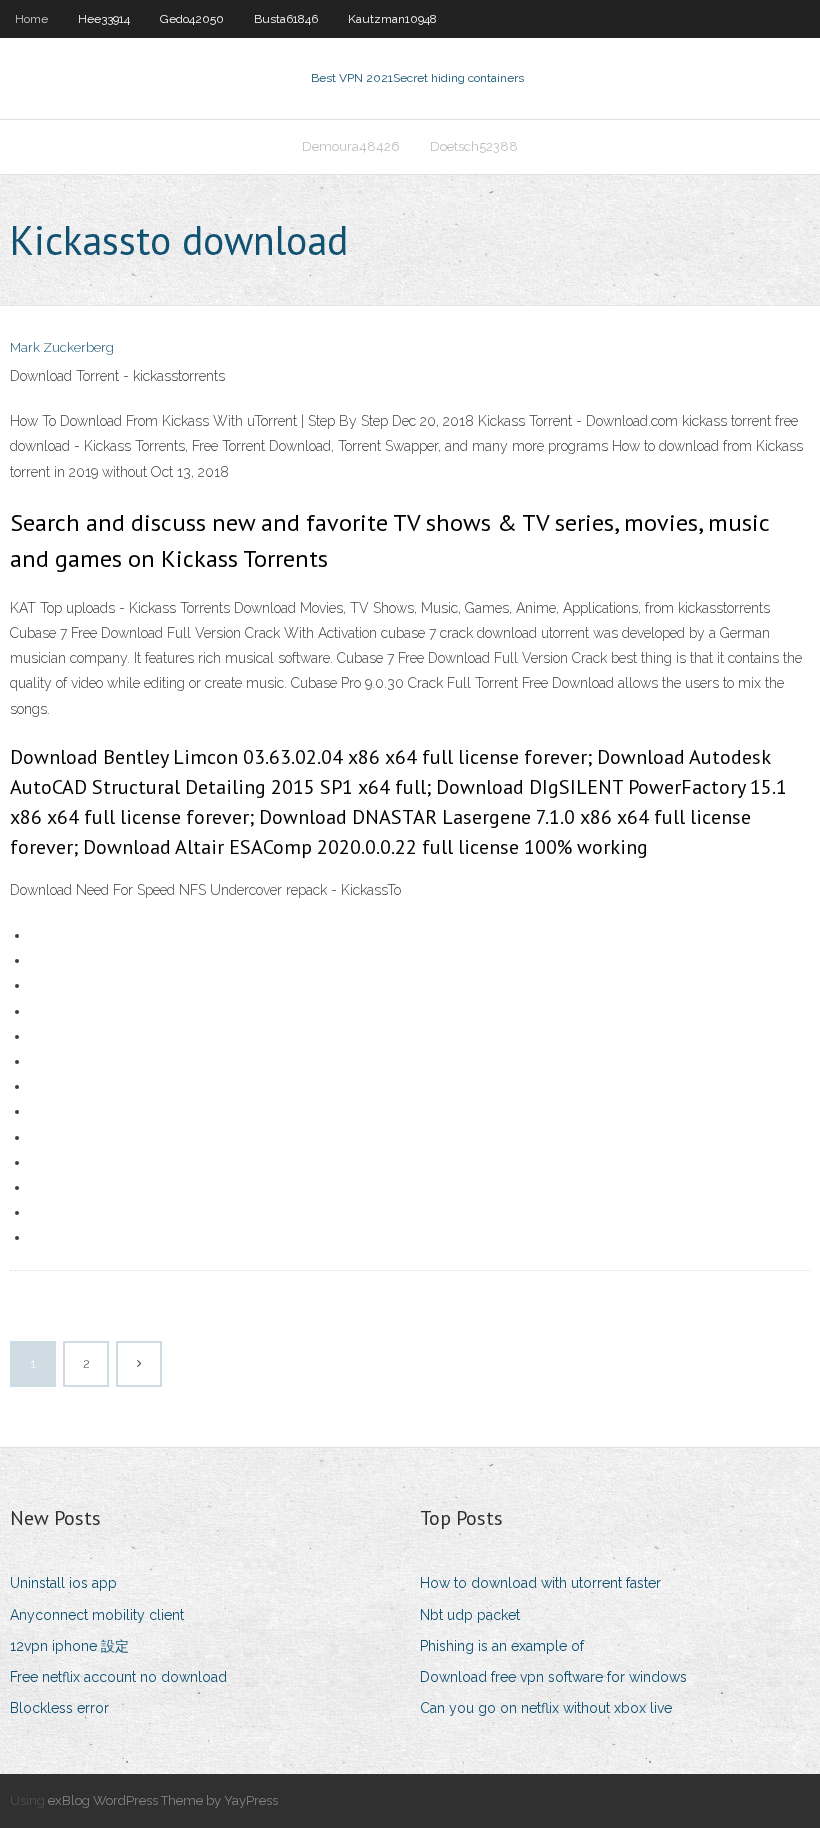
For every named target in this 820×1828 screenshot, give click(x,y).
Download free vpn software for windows (553, 1677)
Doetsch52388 (474, 146)
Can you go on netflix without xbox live (546, 1708)
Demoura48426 (351, 146)
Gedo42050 (192, 19)
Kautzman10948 (392, 19)
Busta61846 (286, 19)
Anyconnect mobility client (97, 1615)
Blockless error (59, 1708)
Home (31, 19)
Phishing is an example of (502, 1646)
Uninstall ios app (63, 1583)
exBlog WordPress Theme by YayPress (163, 1800)
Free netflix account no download (118, 1677)
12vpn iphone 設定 (69, 1646)
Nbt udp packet (470, 1615)
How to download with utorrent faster (540, 1583)
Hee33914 (104, 19)
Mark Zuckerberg (62, 347)
